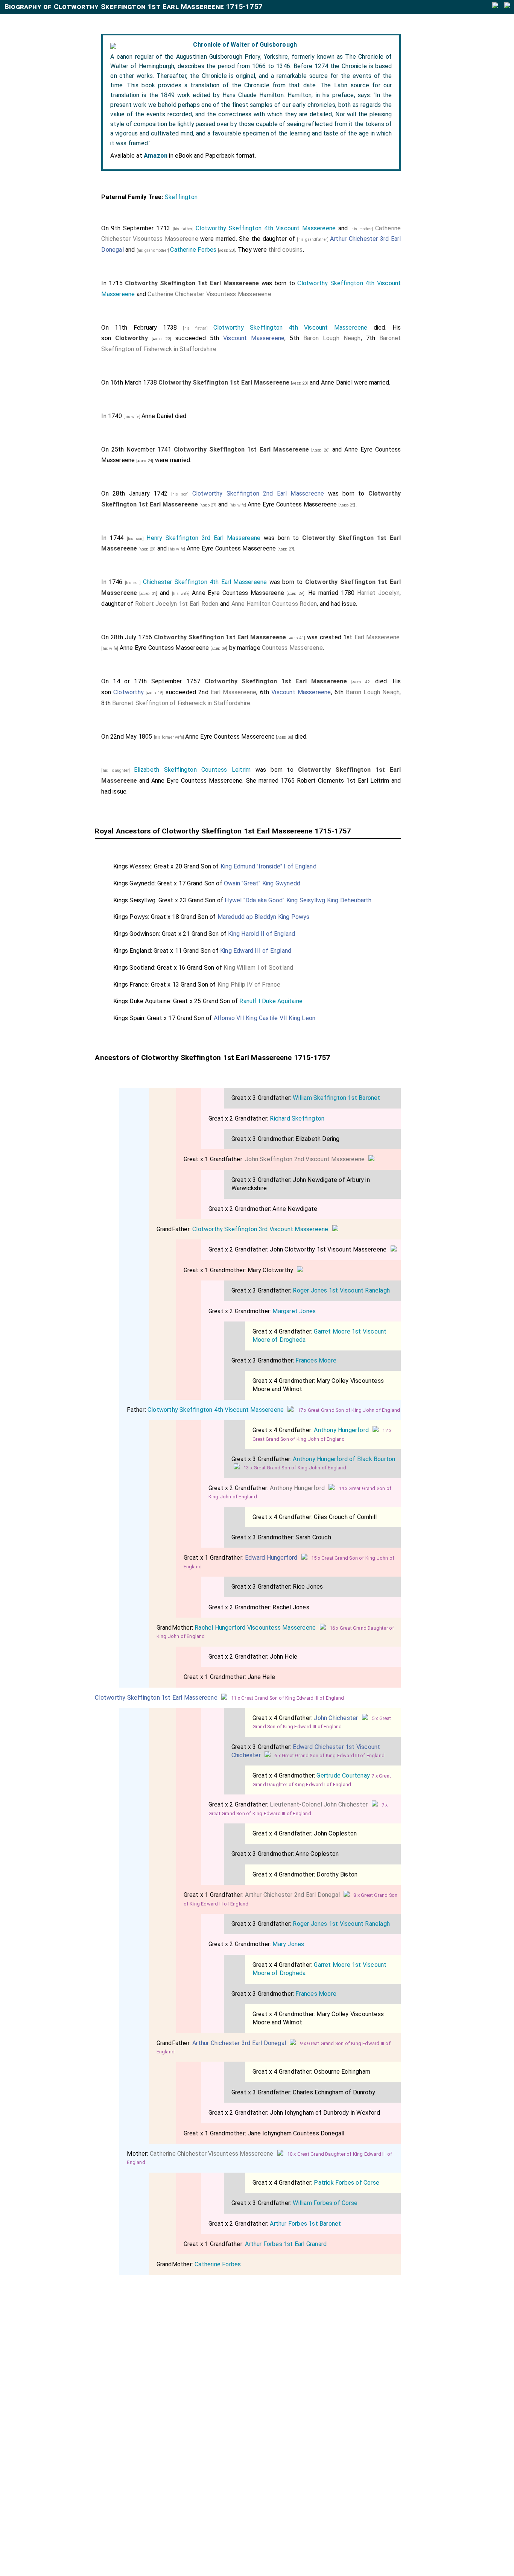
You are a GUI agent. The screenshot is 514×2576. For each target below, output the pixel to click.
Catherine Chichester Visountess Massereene (209, 294)
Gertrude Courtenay (343, 1775)
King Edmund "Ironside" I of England (268, 866)
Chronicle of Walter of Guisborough (245, 45)
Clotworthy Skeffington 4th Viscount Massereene (266, 228)
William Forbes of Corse (325, 2203)
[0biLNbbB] (371, 1159)
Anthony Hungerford (341, 1430)
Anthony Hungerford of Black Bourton (344, 1459)
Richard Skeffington (297, 1118)
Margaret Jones (294, 1311)
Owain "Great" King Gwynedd (262, 883)
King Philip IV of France (249, 985)
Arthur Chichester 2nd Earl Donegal (292, 1895)
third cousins (286, 250)
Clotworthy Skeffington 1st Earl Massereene (156, 1698)
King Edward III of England (256, 951)
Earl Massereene (377, 637)
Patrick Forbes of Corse (347, 2183)
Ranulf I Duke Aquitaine (271, 1001)
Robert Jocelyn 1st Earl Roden (177, 604)
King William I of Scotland (258, 968)
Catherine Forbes (193, 250)
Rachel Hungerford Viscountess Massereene (255, 1628)
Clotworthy (128, 692)
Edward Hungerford (271, 1558)
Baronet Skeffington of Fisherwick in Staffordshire (181, 703)
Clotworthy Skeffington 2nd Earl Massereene (258, 493)
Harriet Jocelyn (378, 593)
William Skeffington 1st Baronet (336, 1098)
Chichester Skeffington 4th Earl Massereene (205, 582)
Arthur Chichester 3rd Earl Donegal (239, 2043)
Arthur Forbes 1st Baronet (305, 2224)
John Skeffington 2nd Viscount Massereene (305, 1159)
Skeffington (181, 197)
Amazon (156, 156)
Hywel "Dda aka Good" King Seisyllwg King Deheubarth (298, 900)
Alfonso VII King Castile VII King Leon (265, 1018)
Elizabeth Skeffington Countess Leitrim (192, 770)
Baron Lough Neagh (332, 338)
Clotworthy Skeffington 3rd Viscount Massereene (260, 1229)
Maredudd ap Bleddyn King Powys (264, 917)
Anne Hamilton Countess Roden (274, 604)
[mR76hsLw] (365, 1718)
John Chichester (336, 1718)
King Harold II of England (262, 934)
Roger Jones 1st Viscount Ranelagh (341, 1290)
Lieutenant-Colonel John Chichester (319, 1804)
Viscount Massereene (254, 338)
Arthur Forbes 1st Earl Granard (286, 2244)
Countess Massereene (292, 648)
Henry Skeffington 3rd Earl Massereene (203, 538)
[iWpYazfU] (376, 1430)
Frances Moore (316, 1360)
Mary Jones (288, 1944)
